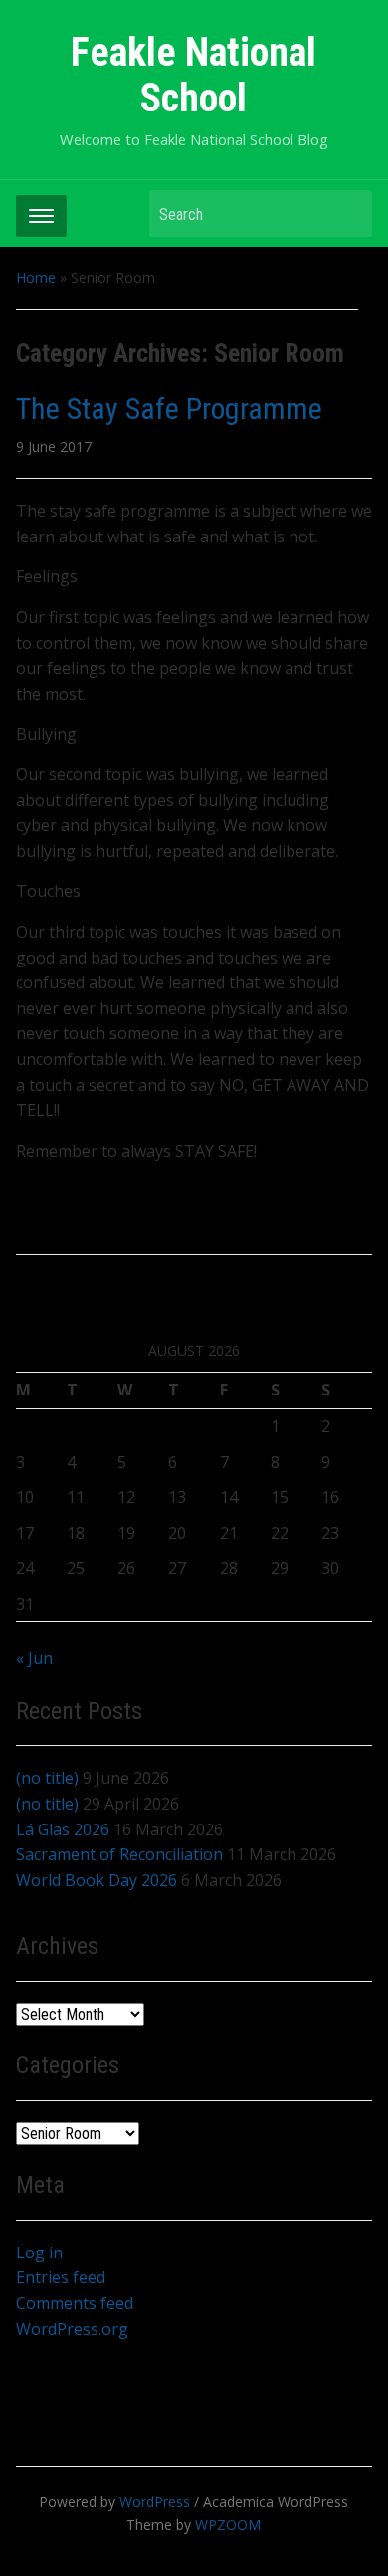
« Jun (34, 1658)
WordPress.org (72, 2329)
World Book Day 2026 (97, 1880)
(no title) (47, 1778)
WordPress (155, 2502)
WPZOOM (228, 2525)
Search (347, 214)
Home (36, 277)
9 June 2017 (54, 446)
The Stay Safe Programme (169, 409)
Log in (39, 2253)
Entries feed (61, 2277)
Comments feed (75, 2303)
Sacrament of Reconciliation (119, 1854)
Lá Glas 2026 (63, 1829)
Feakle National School (194, 75)
